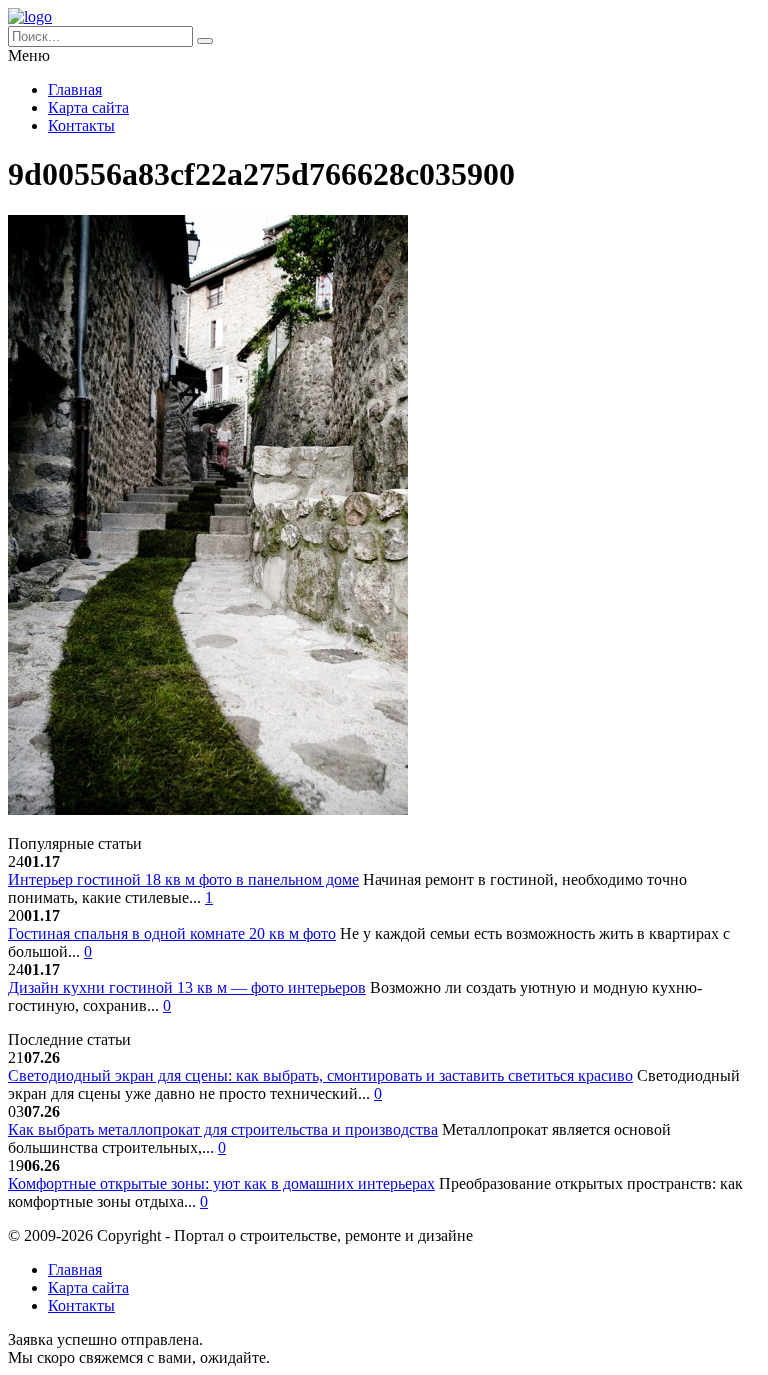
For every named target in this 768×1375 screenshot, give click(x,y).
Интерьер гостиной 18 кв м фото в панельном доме (183, 879)
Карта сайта (88, 107)
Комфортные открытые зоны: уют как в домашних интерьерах (221, 1183)
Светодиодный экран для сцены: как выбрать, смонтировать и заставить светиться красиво (320, 1075)
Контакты (81, 125)
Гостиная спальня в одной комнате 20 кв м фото (172, 933)
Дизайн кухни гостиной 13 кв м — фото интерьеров (187, 987)
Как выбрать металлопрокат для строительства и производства (223, 1129)
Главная (75, 89)
